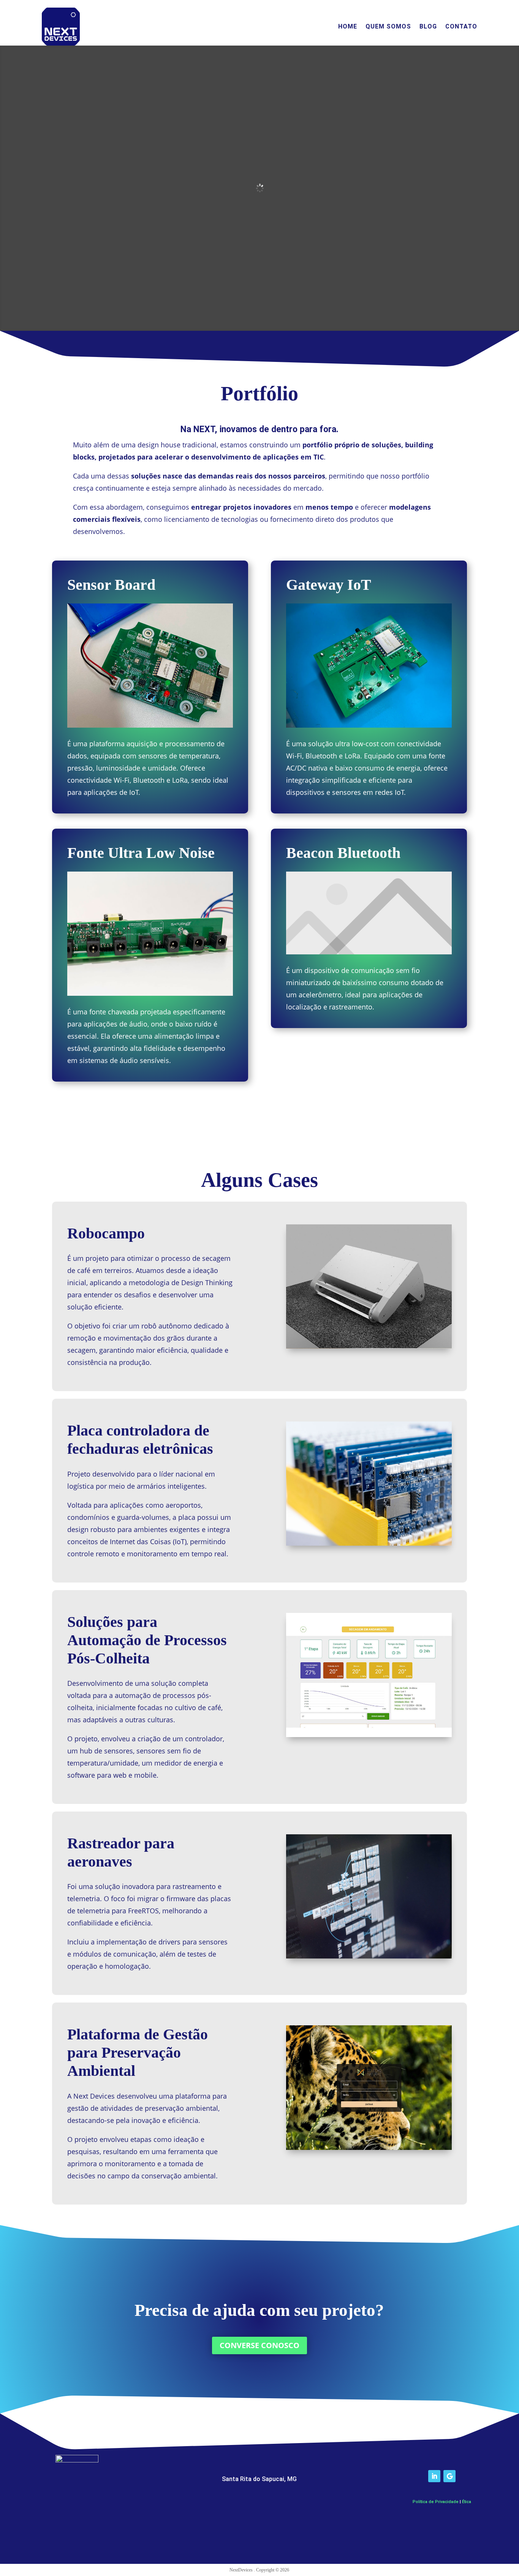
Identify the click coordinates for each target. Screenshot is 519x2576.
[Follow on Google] (449, 2476)
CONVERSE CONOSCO (259, 2345)
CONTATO (461, 26)
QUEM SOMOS (388, 26)
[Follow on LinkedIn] (434, 2476)
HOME (348, 26)
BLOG (428, 26)
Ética (467, 2502)
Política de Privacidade (436, 2502)
